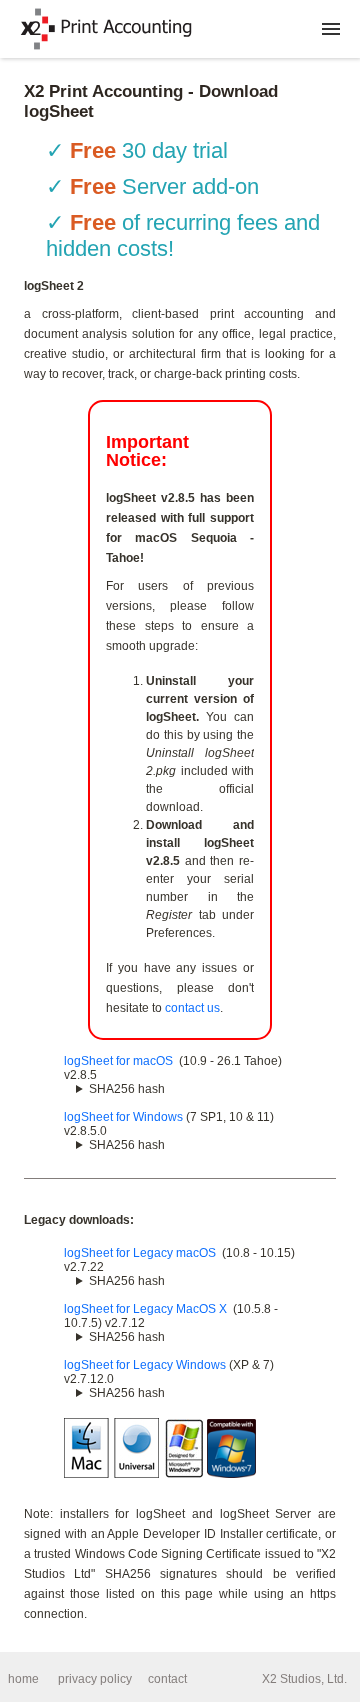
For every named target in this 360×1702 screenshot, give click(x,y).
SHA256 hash (127, 1089)
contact (167, 1679)
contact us (192, 1008)
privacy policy (95, 1679)
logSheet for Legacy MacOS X (145, 1309)
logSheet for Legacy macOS (140, 1253)
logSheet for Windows (123, 1117)
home (23, 1679)
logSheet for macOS (118, 1061)
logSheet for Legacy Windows (145, 1365)
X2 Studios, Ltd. (304, 1679)
